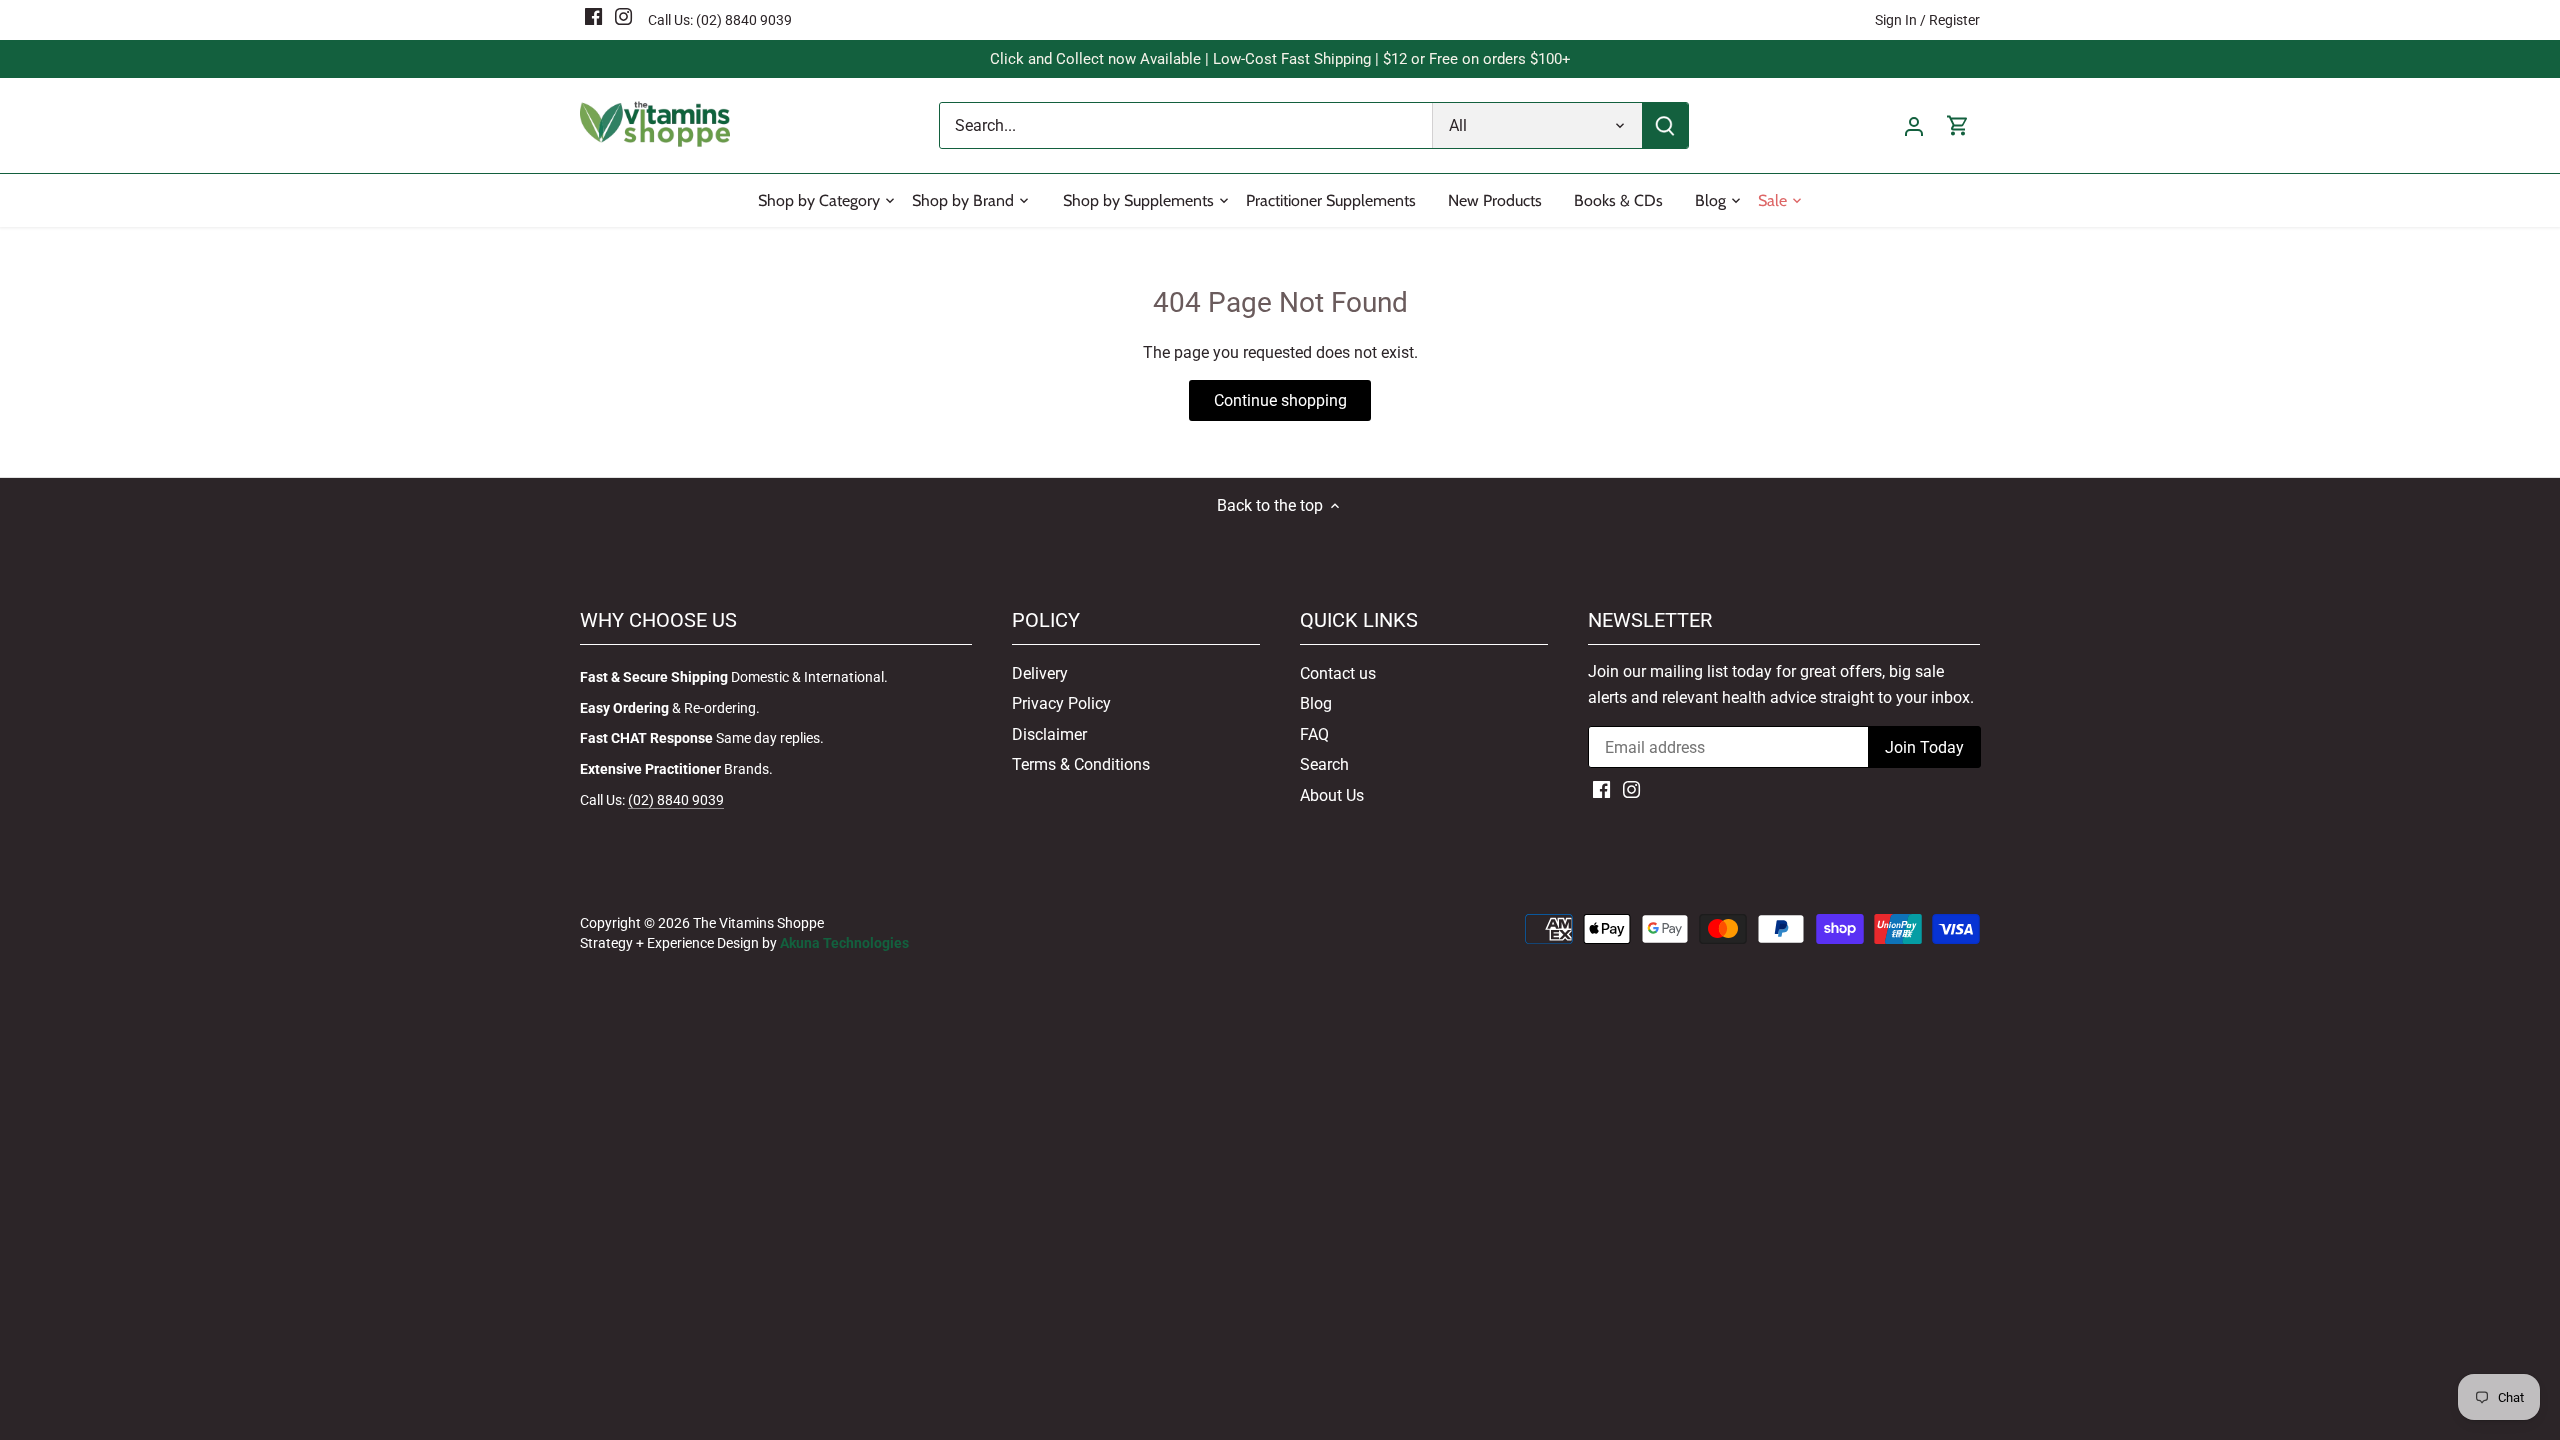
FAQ (1314, 734)
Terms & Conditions (1081, 764)
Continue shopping (1280, 400)
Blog (1316, 703)
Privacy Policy (1061, 703)
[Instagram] (623, 16)
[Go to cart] (1958, 125)
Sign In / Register (1927, 20)
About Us (1332, 795)
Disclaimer (1049, 734)
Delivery (1040, 673)
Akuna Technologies (844, 943)
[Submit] (1665, 125)
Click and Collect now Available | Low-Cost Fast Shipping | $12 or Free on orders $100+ (1280, 59)
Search (1324, 764)
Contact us (1338, 673)
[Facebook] (593, 16)
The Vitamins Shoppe (758, 923)
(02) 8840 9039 (744, 20)
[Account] (1914, 125)
